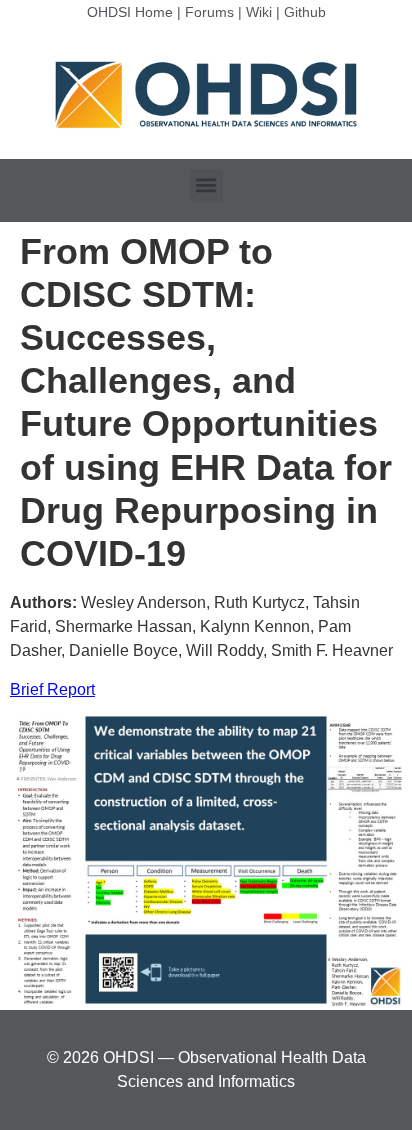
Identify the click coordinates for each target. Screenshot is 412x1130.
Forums (209, 12)
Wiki (259, 12)
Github (305, 12)
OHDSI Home (130, 12)
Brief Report (52, 689)
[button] (206, 185)
